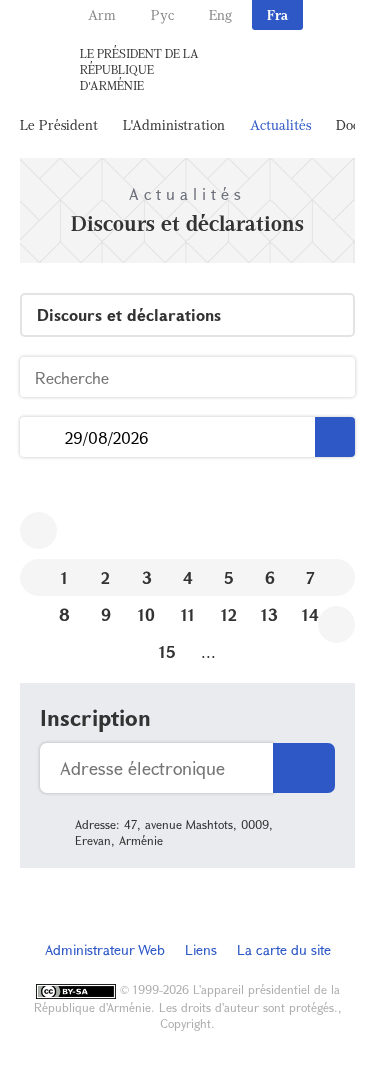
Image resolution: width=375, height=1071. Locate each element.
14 (310, 614)
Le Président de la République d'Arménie (139, 69)
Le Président (59, 124)
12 (229, 614)
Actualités (280, 124)
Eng (220, 14)
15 (167, 651)
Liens (201, 949)
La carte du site (284, 949)
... (42, 437)
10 (146, 614)
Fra (277, 14)
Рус (162, 14)
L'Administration (174, 124)
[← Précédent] (38, 530)
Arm (102, 14)
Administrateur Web (105, 949)
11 (188, 614)
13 (269, 614)
